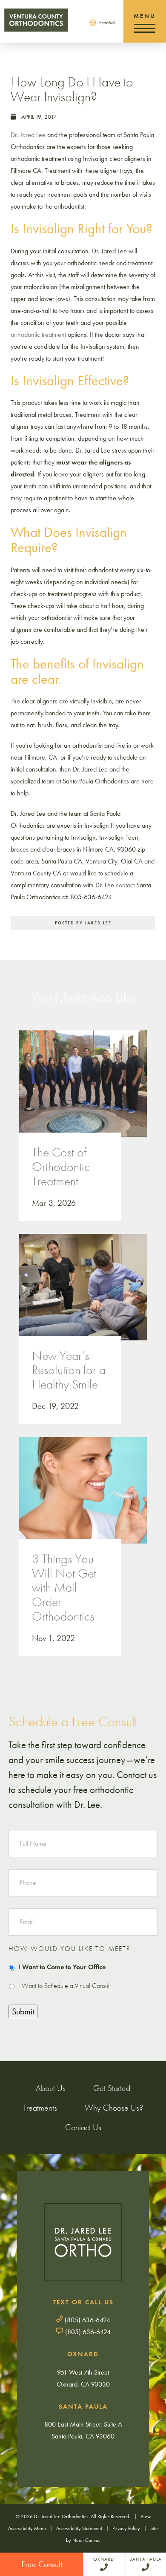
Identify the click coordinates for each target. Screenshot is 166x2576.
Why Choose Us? (114, 2108)
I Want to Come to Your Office (62, 1967)
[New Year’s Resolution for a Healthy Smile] (83, 1296)
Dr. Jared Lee (28, 135)
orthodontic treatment (38, 334)
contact (125, 885)
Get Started (112, 2088)
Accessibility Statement (79, 2528)
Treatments (40, 2108)
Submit (23, 2011)
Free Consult (42, 2564)
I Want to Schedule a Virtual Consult (64, 1986)
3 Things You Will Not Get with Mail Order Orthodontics (64, 1588)
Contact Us (83, 2127)
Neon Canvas (86, 2540)
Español (107, 23)
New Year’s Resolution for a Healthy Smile (69, 1370)
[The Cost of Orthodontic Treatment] (83, 1092)
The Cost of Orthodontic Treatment (61, 1167)
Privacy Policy (126, 2528)
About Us (51, 2088)
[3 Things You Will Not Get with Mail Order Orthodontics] (83, 1499)
